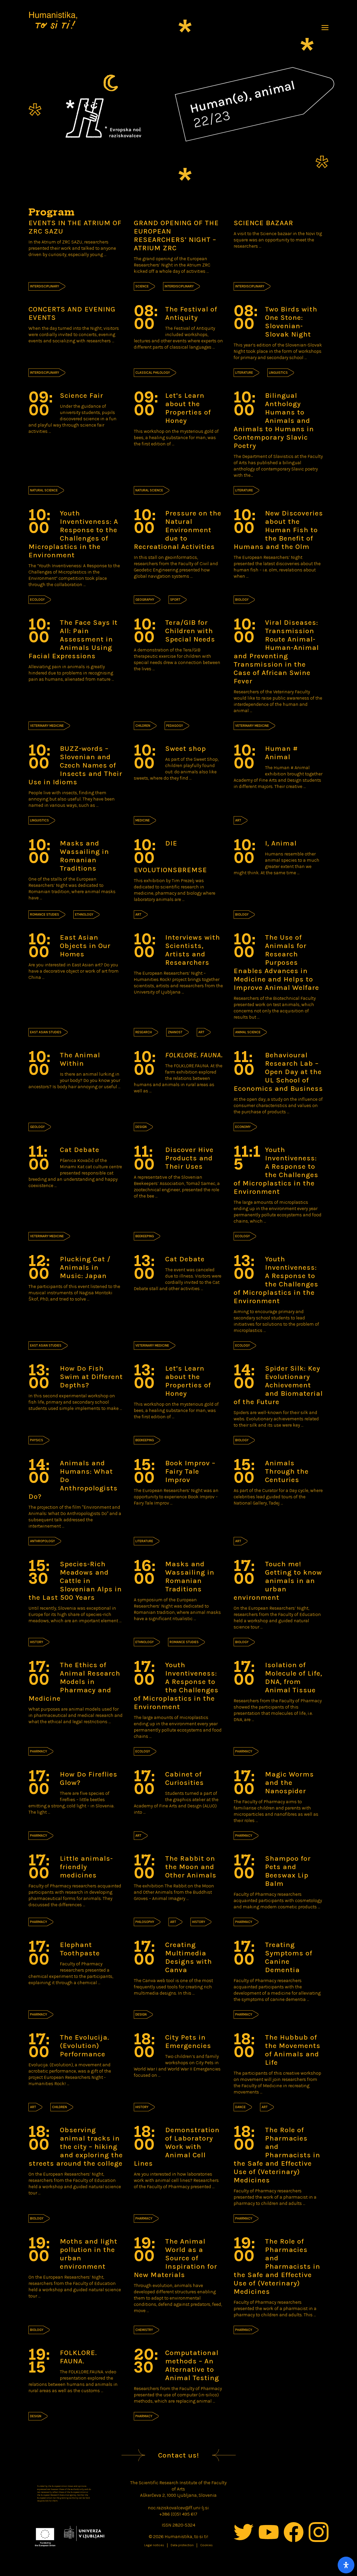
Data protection (182, 2545)
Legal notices (154, 2545)
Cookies (206, 2545)
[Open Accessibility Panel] (346, 2565)
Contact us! (179, 2455)
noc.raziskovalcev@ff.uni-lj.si (178, 2508)
